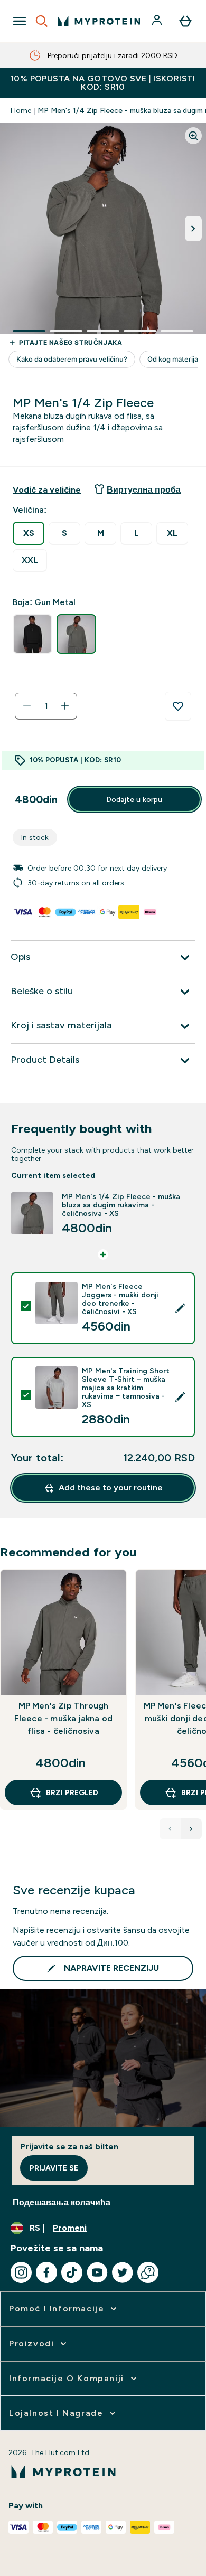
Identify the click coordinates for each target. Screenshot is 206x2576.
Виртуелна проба (144, 490)
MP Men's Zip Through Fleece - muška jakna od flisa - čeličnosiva (64, 1718)
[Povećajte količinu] (65, 706)
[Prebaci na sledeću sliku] (193, 229)
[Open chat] (148, 2272)
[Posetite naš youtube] (97, 2272)
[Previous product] (170, 1829)
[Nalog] (158, 21)
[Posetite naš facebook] (46, 2272)
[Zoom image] (193, 136)
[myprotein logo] (99, 21)
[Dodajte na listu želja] (178, 706)
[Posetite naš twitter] (123, 2272)
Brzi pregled (72, 1792)
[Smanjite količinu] (27, 706)
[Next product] (191, 1829)
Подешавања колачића (62, 2202)
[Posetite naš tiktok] (72, 2272)
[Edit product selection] (180, 1308)
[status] (46, 706)
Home (21, 110)
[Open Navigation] (20, 21)
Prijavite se (54, 2168)
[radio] (29, 533)
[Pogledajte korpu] (185, 21)
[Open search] (42, 21)
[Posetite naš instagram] (21, 2272)
